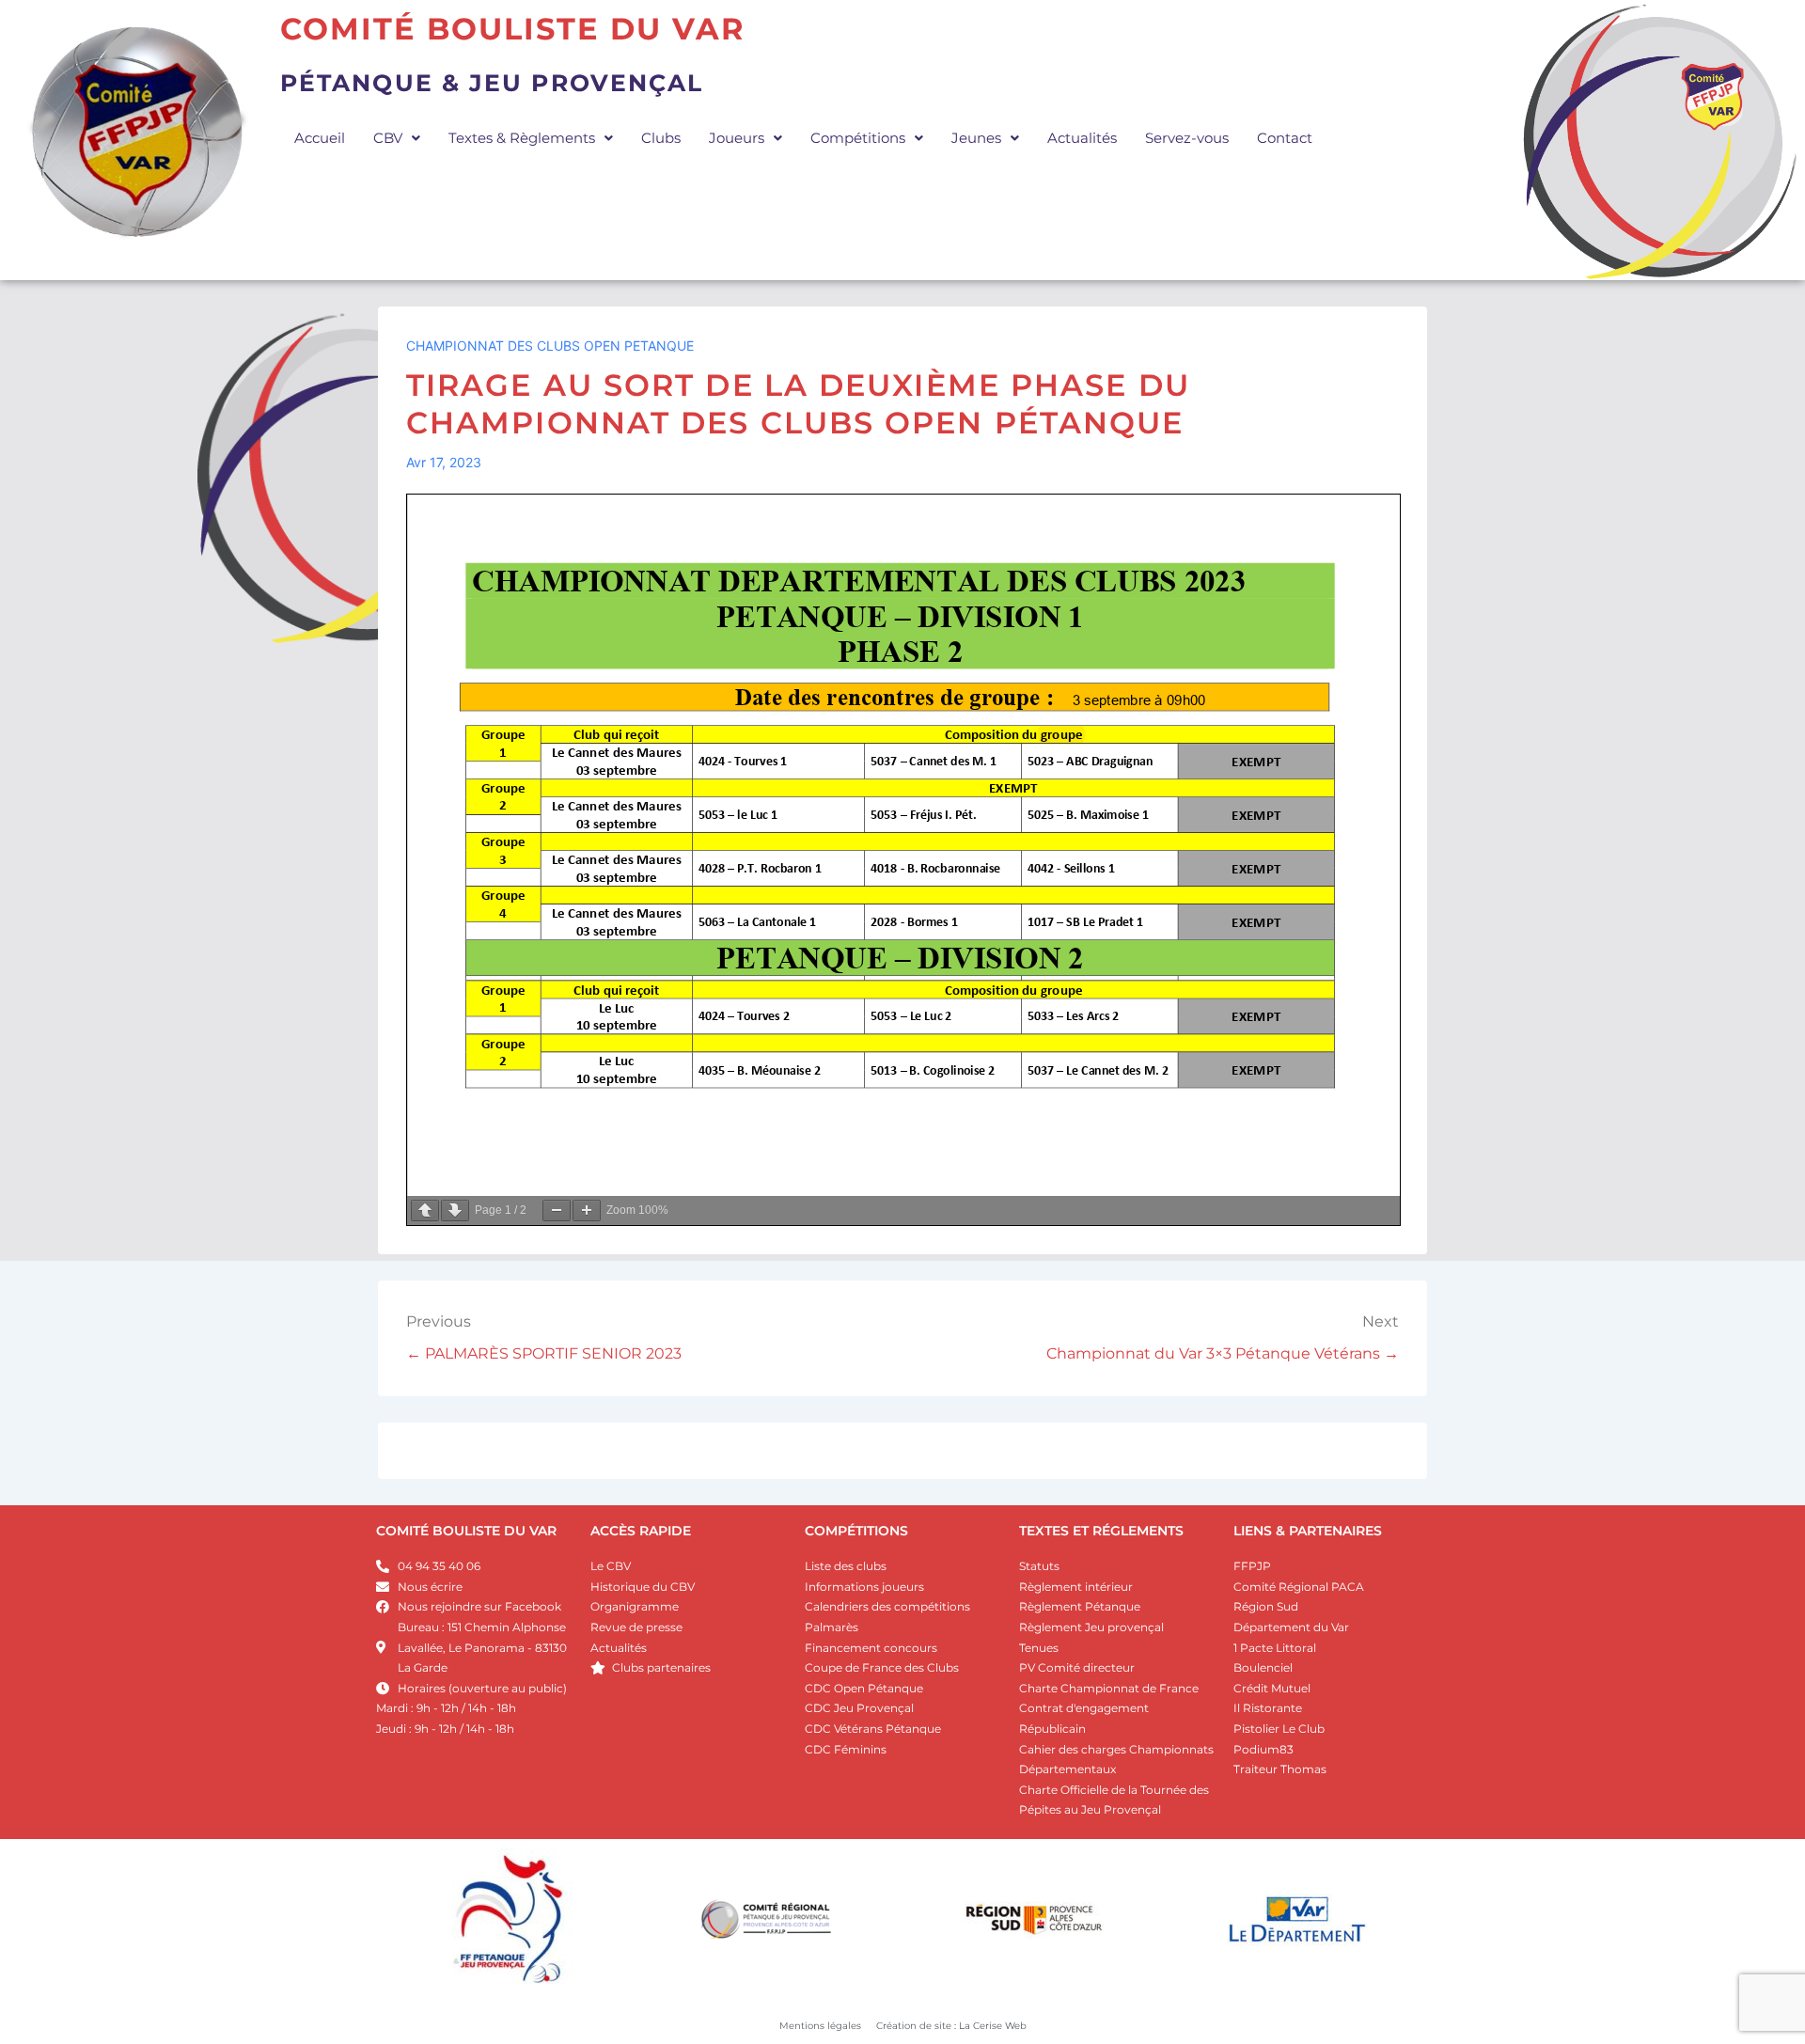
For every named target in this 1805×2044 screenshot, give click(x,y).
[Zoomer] (587, 1211)
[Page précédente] (425, 1211)
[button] (397, 138)
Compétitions (858, 138)
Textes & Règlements (522, 138)
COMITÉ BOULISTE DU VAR (466, 1531)
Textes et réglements (1101, 1531)
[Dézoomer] (557, 1211)
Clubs (661, 138)
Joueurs (737, 138)
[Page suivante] (455, 1211)
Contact (1285, 138)
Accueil (320, 138)
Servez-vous (1187, 138)
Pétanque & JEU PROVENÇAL (492, 83)
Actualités (1082, 138)
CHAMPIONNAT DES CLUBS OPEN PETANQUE (550, 346)
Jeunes (976, 138)
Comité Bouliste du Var (513, 29)
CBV (388, 138)
